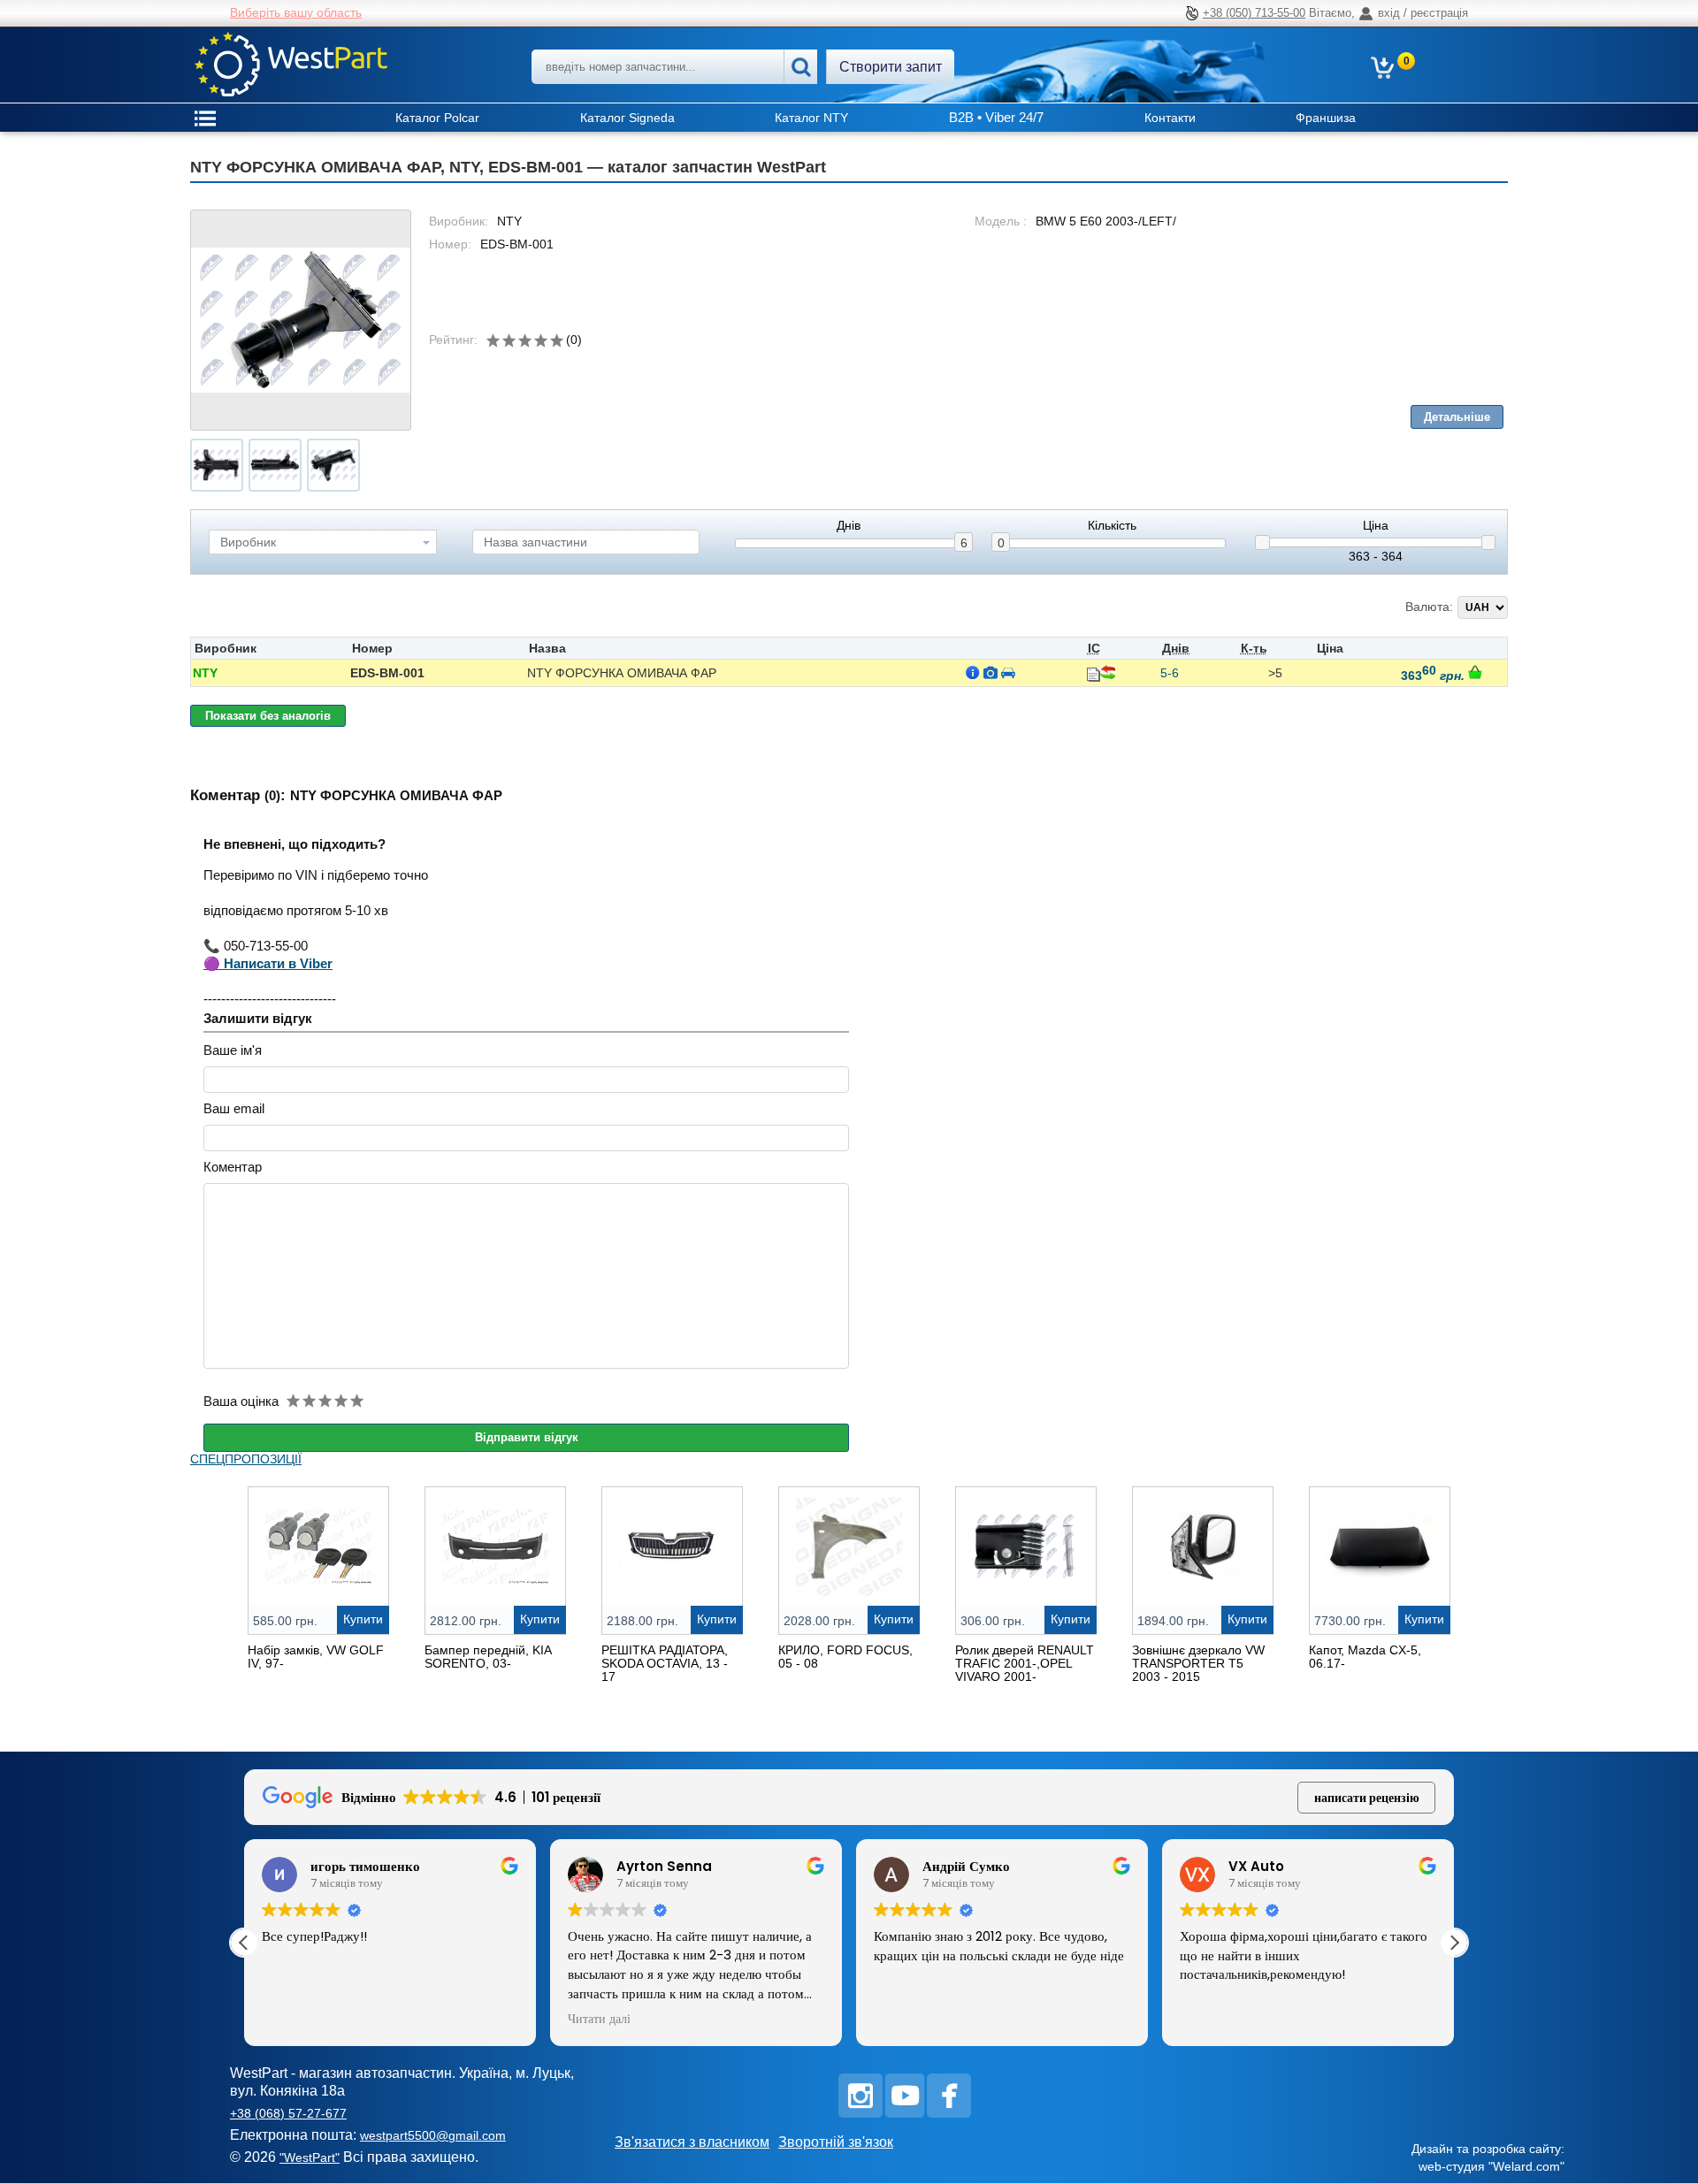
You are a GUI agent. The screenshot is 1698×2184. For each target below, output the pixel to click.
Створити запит (891, 67)
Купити (363, 1619)
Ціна (1376, 526)
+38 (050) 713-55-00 (1254, 13)
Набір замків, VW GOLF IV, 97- (316, 1657)
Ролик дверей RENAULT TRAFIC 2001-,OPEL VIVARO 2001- (1025, 1663)
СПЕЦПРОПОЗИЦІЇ (246, 1459)
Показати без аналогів (268, 716)
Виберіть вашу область (296, 12)
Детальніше (1457, 417)
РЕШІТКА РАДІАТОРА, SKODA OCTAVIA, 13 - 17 (665, 1663)
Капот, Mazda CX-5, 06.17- (1365, 1657)
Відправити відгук (527, 1437)
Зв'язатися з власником (692, 2142)
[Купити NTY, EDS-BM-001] (1475, 672)
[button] (1454, 1943)
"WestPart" (310, 2157)
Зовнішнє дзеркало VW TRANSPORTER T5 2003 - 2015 (1198, 1663)
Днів (849, 526)
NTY (205, 673)
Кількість (1112, 526)
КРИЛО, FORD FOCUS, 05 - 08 (845, 1657)
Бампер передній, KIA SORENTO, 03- (488, 1657)
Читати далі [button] (599, 2020)
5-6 (1170, 673)
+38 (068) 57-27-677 (288, 2113)
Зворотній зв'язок (836, 2142)
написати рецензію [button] (1367, 1798)
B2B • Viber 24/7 (996, 117)
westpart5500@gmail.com (433, 2135)
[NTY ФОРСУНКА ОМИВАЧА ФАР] (301, 320)
